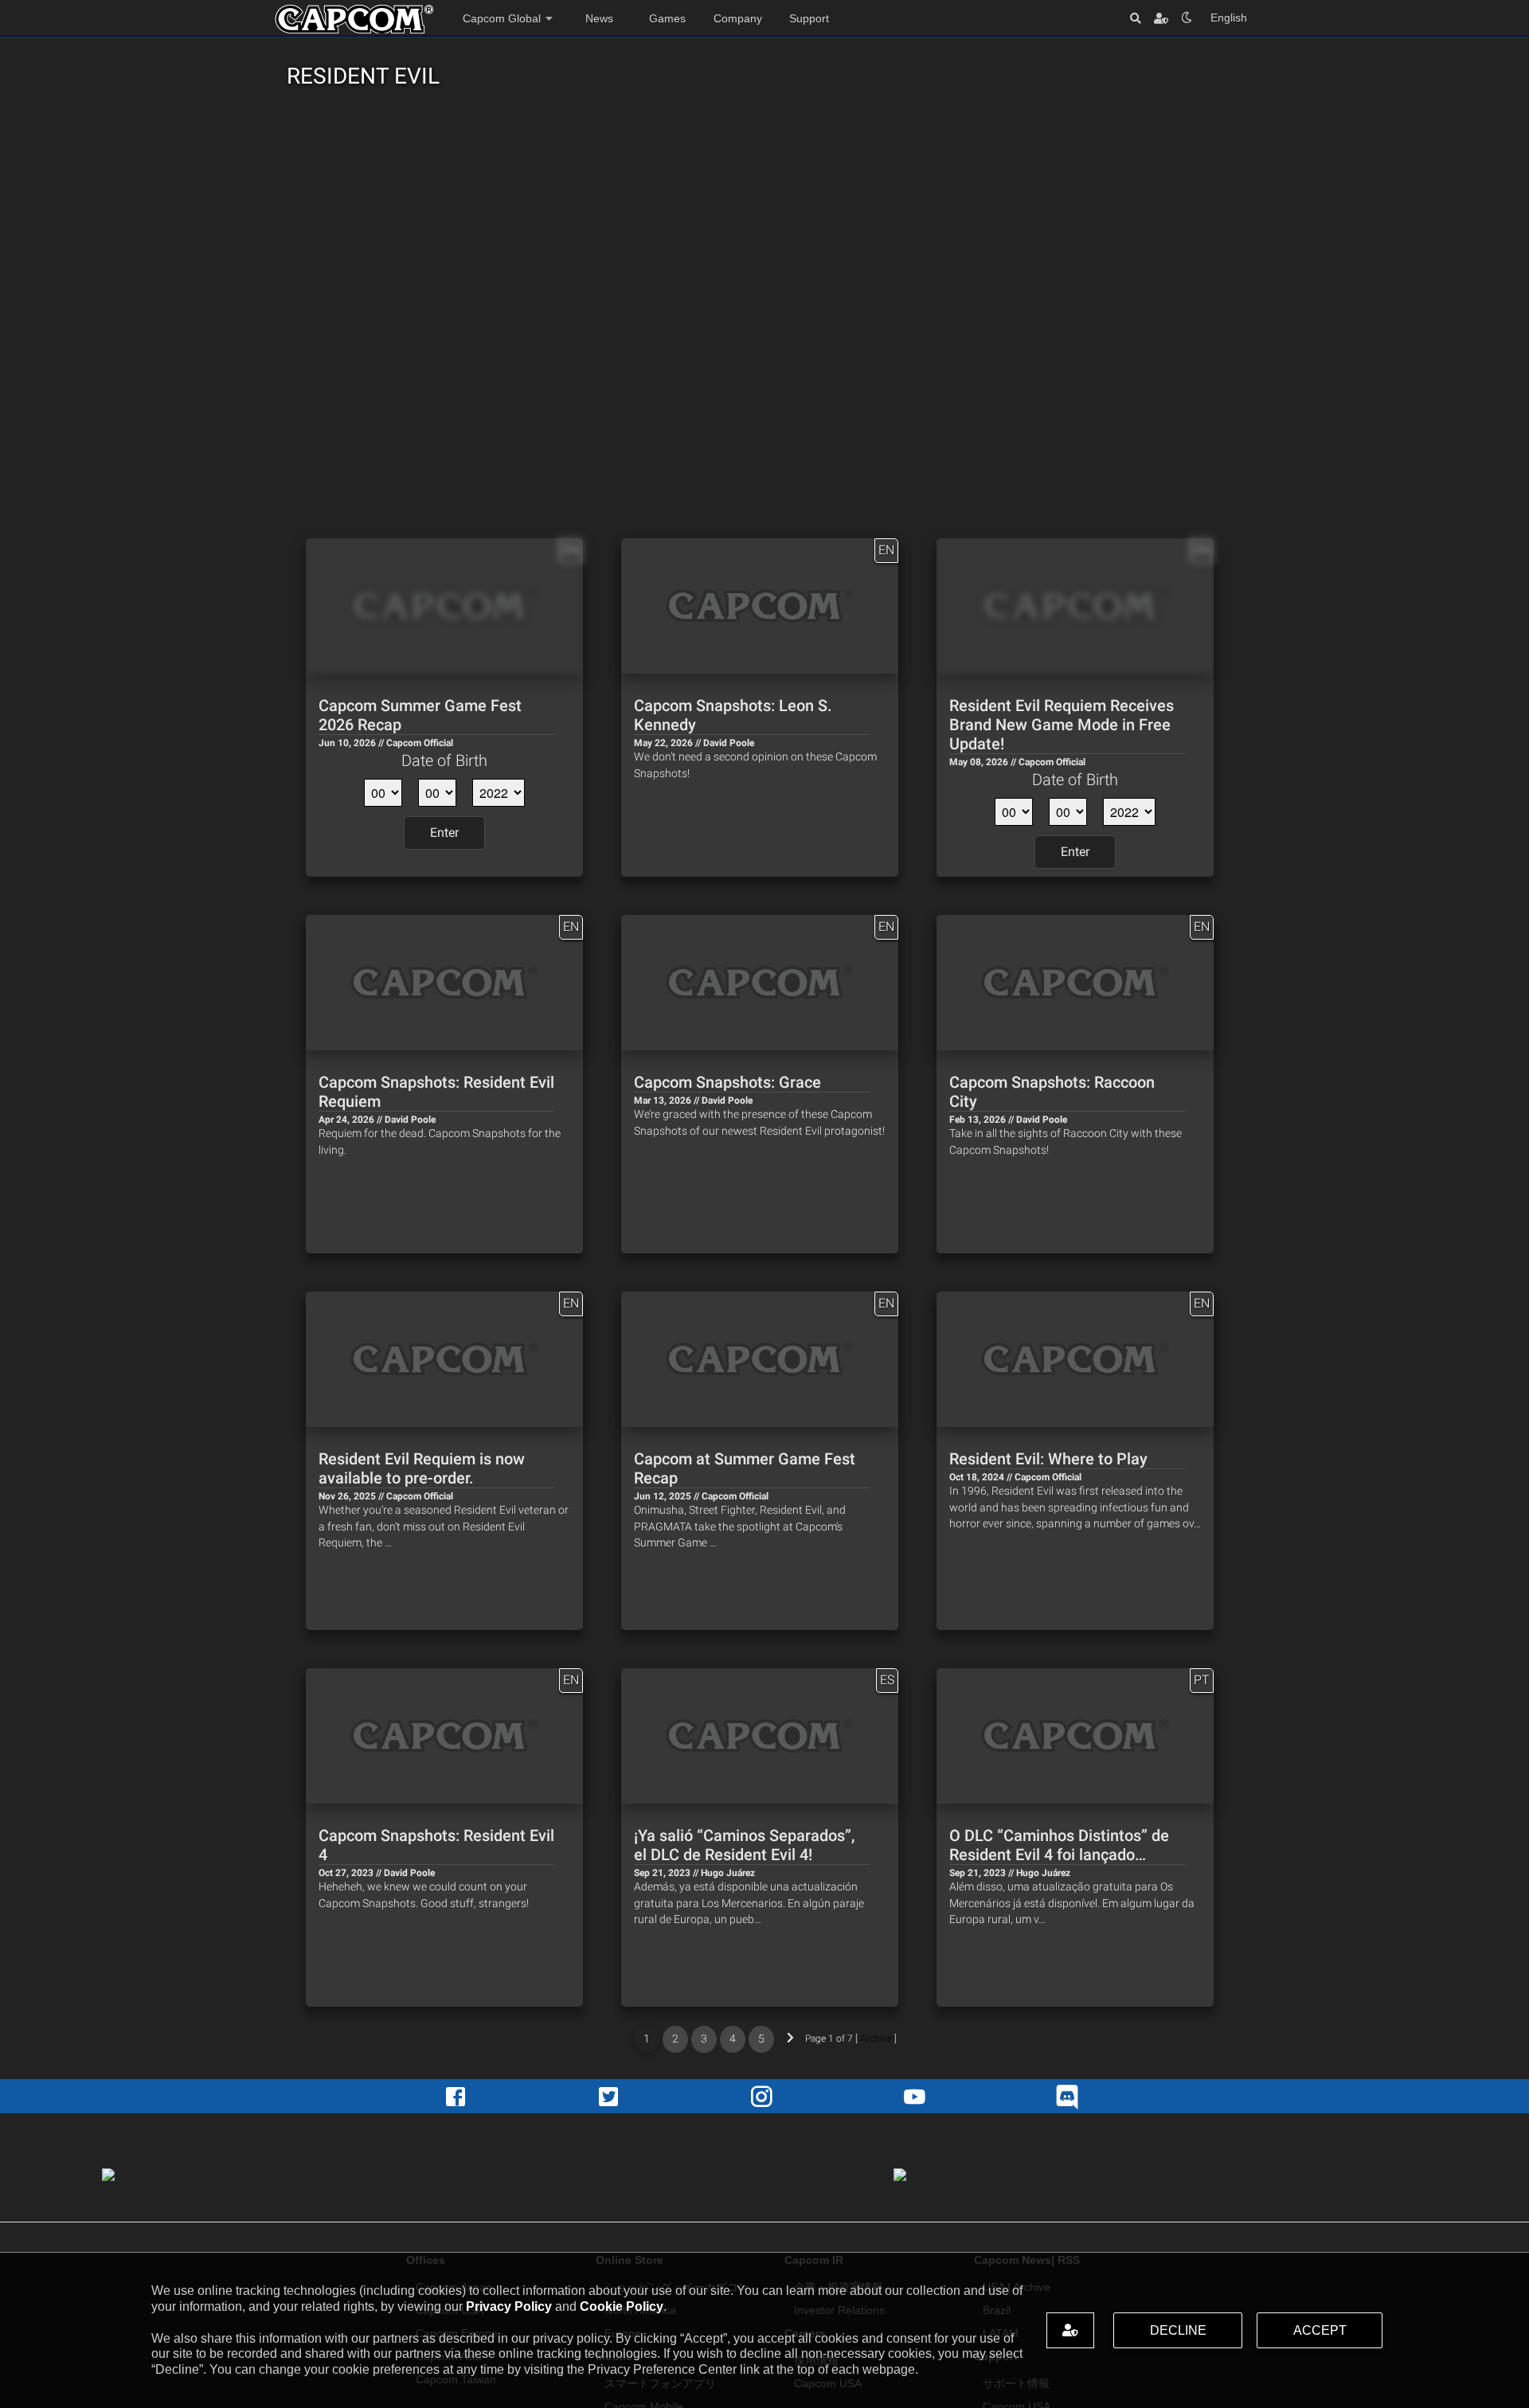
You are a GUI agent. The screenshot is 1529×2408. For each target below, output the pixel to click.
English (1229, 18)
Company (738, 18)
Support (809, 18)
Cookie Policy (622, 2306)
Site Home (354, 19)
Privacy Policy (509, 2306)
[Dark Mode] (1187, 18)
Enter (444, 833)
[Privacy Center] (1161, 18)
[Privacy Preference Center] (1070, 2330)
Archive (876, 2039)
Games (667, 18)
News (599, 18)
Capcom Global (502, 18)
